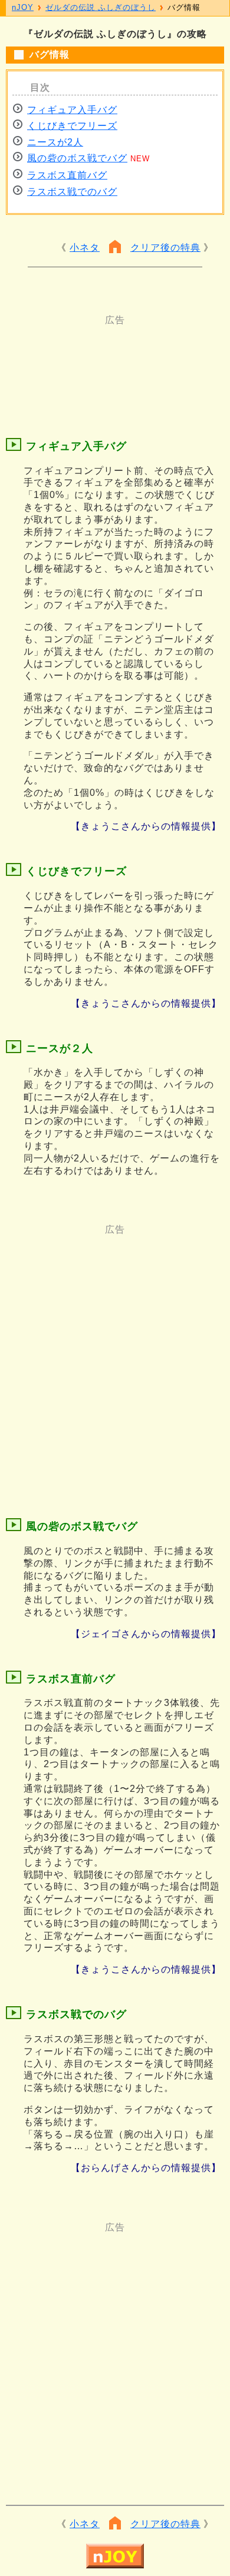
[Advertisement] (115, 356)
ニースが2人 (55, 142)
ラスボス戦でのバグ (72, 192)
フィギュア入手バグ (72, 110)
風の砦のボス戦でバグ (77, 158)
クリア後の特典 (165, 248)
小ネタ (85, 248)
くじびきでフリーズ (72, 126)
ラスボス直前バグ (67, 175)
